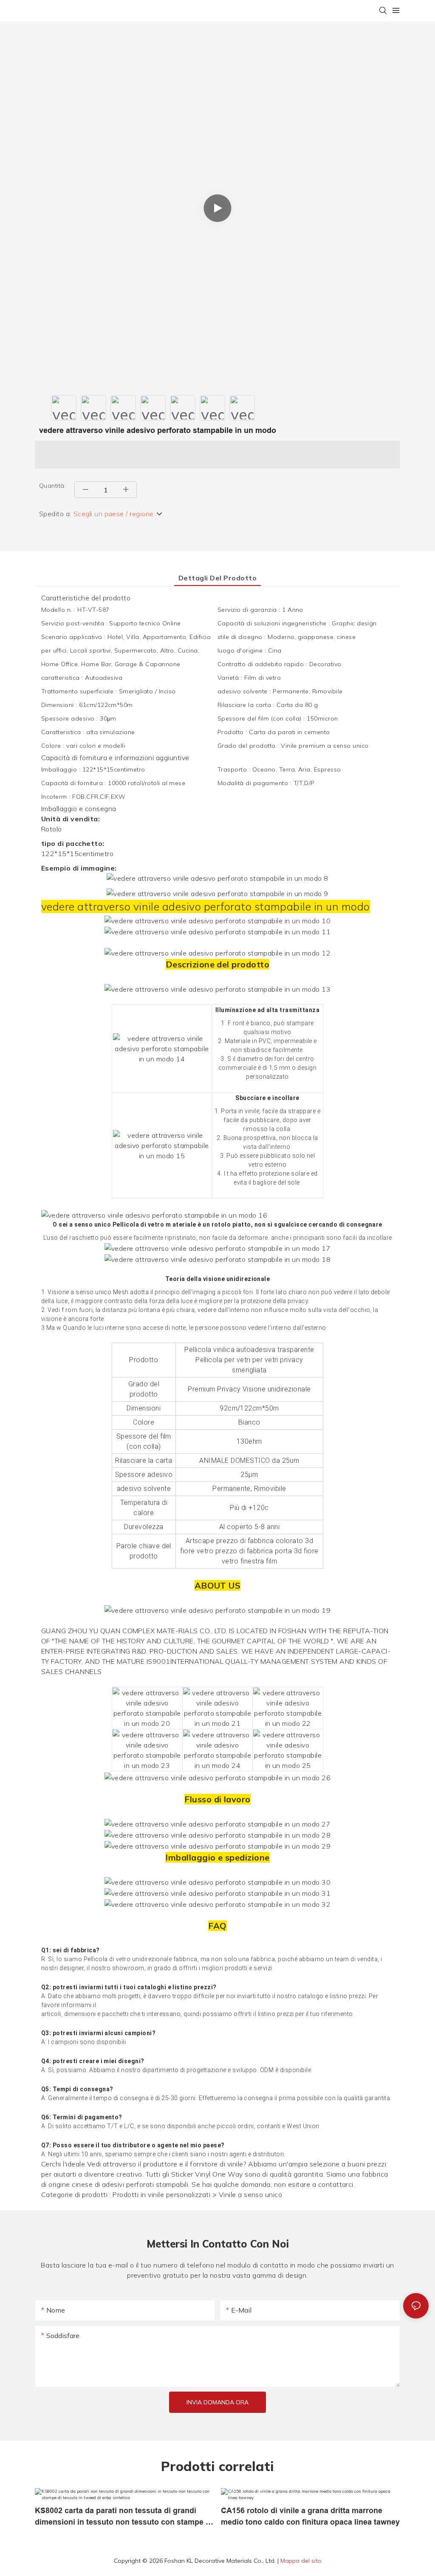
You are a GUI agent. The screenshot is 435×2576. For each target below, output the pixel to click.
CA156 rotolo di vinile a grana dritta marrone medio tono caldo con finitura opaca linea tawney (310, 2516)
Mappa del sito (301, 2561)
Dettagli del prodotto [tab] (217, 578)
